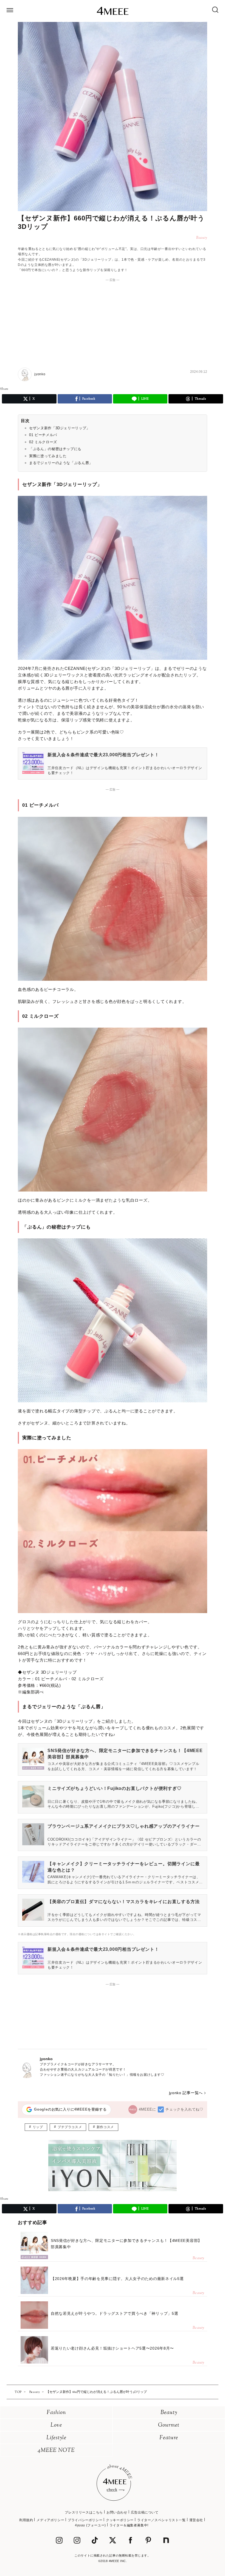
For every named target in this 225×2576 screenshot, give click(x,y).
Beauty (169, 2413)
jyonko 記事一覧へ (186, 2093)
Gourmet (169, 2425)
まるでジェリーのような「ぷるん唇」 (61, 463)
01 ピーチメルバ (43, 435)
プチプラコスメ (70, 2127)
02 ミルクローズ (43, 442)
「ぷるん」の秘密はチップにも (55, 449)
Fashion (56, 2413)
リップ (38, 2127)
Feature (169, 2438)
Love (56, 2425)
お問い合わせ (117, 2512)
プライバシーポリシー (85, 2520)
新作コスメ (105, 2127)
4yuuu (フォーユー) (90, 2525)
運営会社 (196, 2520)
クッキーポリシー (120, 2520)
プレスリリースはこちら (84, 2512)
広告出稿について (145, 2512)
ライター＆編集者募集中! (129, 2525)
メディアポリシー (50, 2520)
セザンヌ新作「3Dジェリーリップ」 (60, 428)
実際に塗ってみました (48, 456)
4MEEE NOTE (56, 2451)
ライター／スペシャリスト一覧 (161, 2520)
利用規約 (26, 2520)
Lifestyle (56, 2438)
